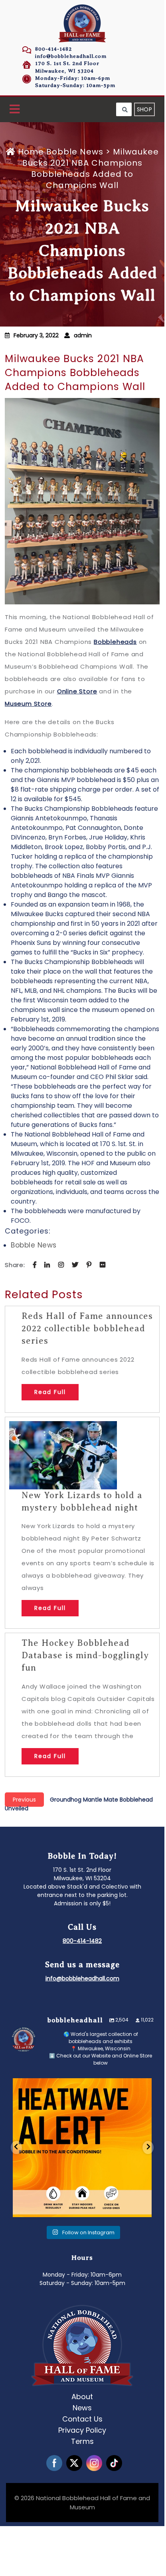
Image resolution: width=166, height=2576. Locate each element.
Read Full (50, 1392)
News (82, 2408)
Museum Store (28, 704)
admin (83, 335)
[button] (15, 110)
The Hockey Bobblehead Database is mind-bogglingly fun (85, 1655)
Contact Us (82, 2419)
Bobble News (75, 152)
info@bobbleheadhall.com (71, 56)
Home (31, 152)
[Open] (82, 2148)
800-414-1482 (53, 49)
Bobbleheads (115, 642)
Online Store (77, 691)
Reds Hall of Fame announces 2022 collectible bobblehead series (87, 1328)
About (82, 2397)
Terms (82, 2441)
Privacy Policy (82, 2430)
